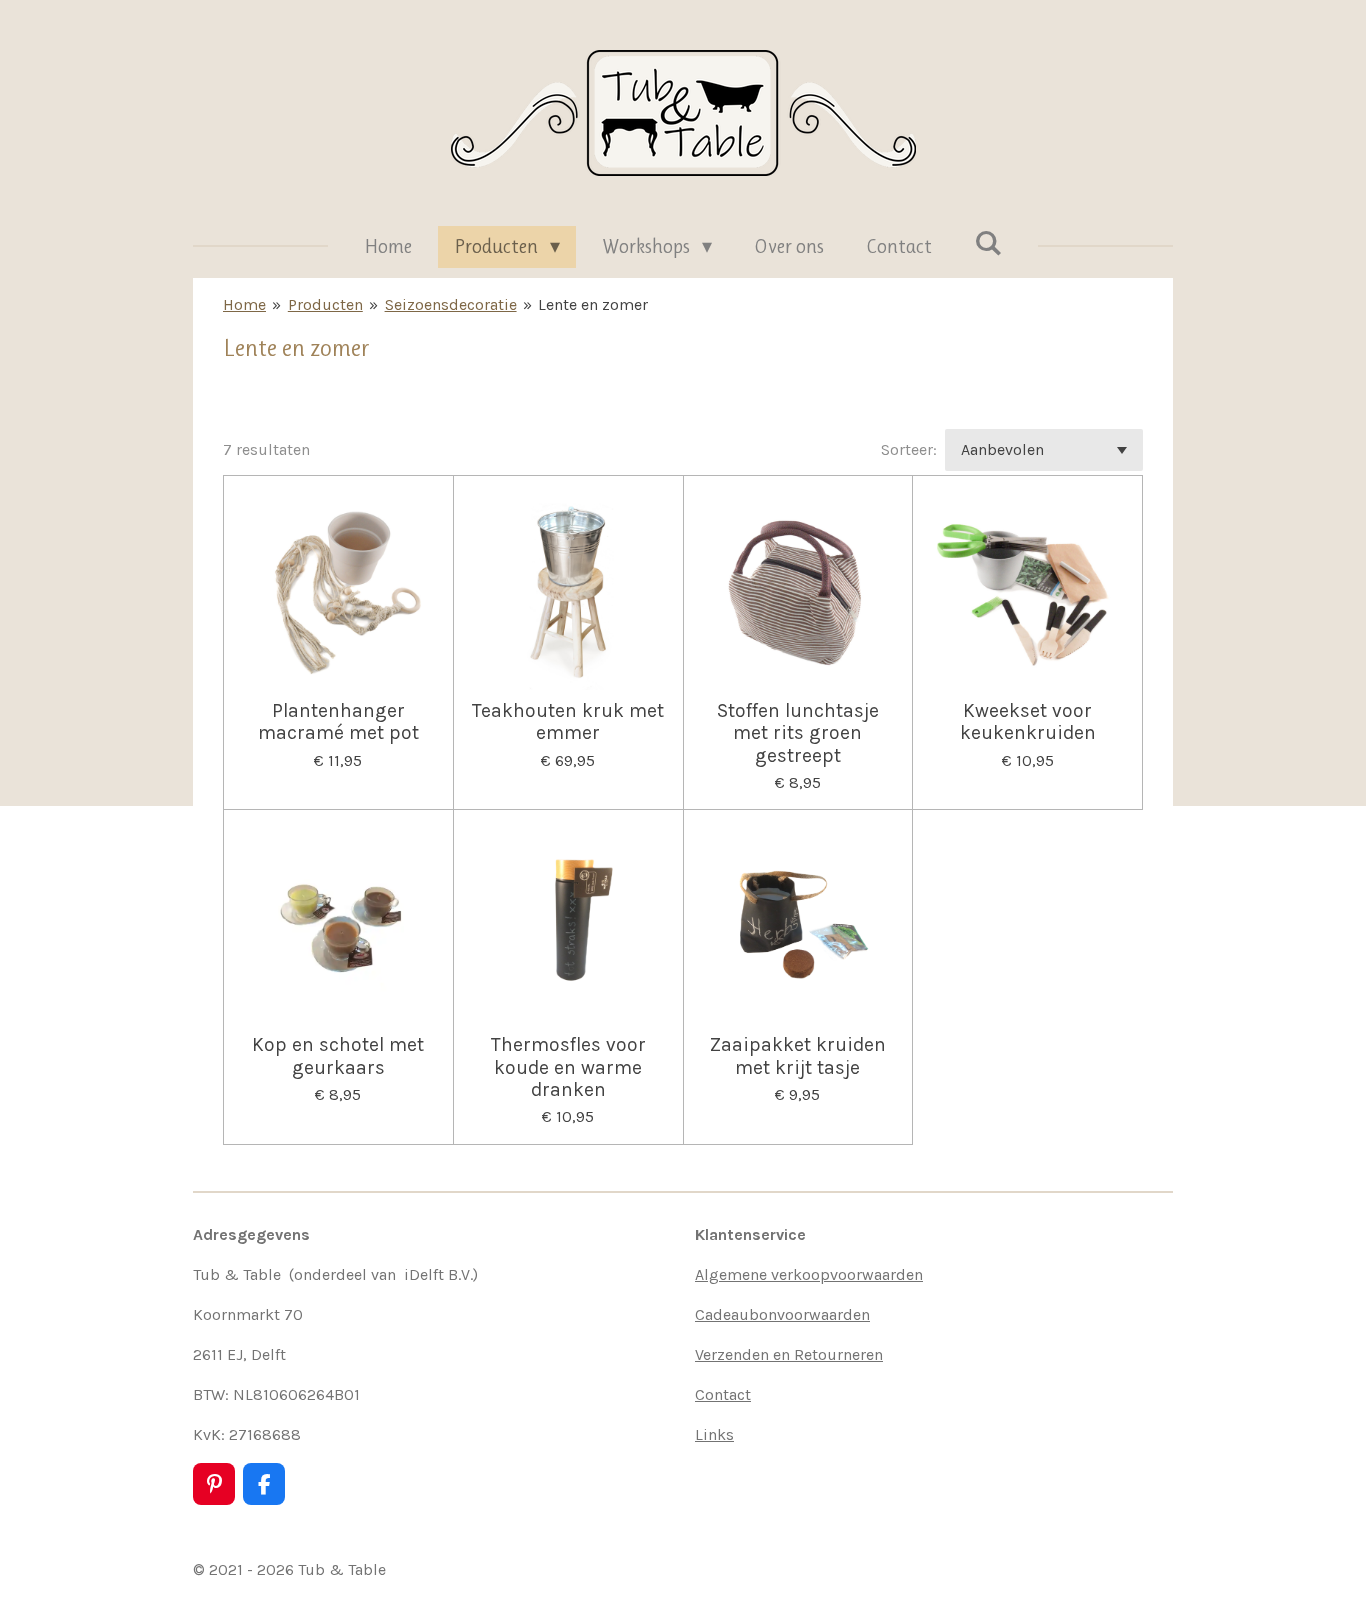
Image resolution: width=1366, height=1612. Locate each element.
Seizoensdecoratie (451, 304)
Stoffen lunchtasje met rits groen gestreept (798, 733)
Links (714, 1434)
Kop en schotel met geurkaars (338, 1056)
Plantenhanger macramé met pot (338, 722)
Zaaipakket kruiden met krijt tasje (798, 1056)
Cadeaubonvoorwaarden (782, 1314)
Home (244, 304)
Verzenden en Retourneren (789, 1354)
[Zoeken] (988, 243)
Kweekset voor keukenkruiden (1028, 722)
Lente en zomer (593, 304)
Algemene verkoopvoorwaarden (809, 1274)
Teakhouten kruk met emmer (568, 722)
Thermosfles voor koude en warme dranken (568, 1067)
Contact (723, 1394)
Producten (325, 304)
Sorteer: (909, 449)
